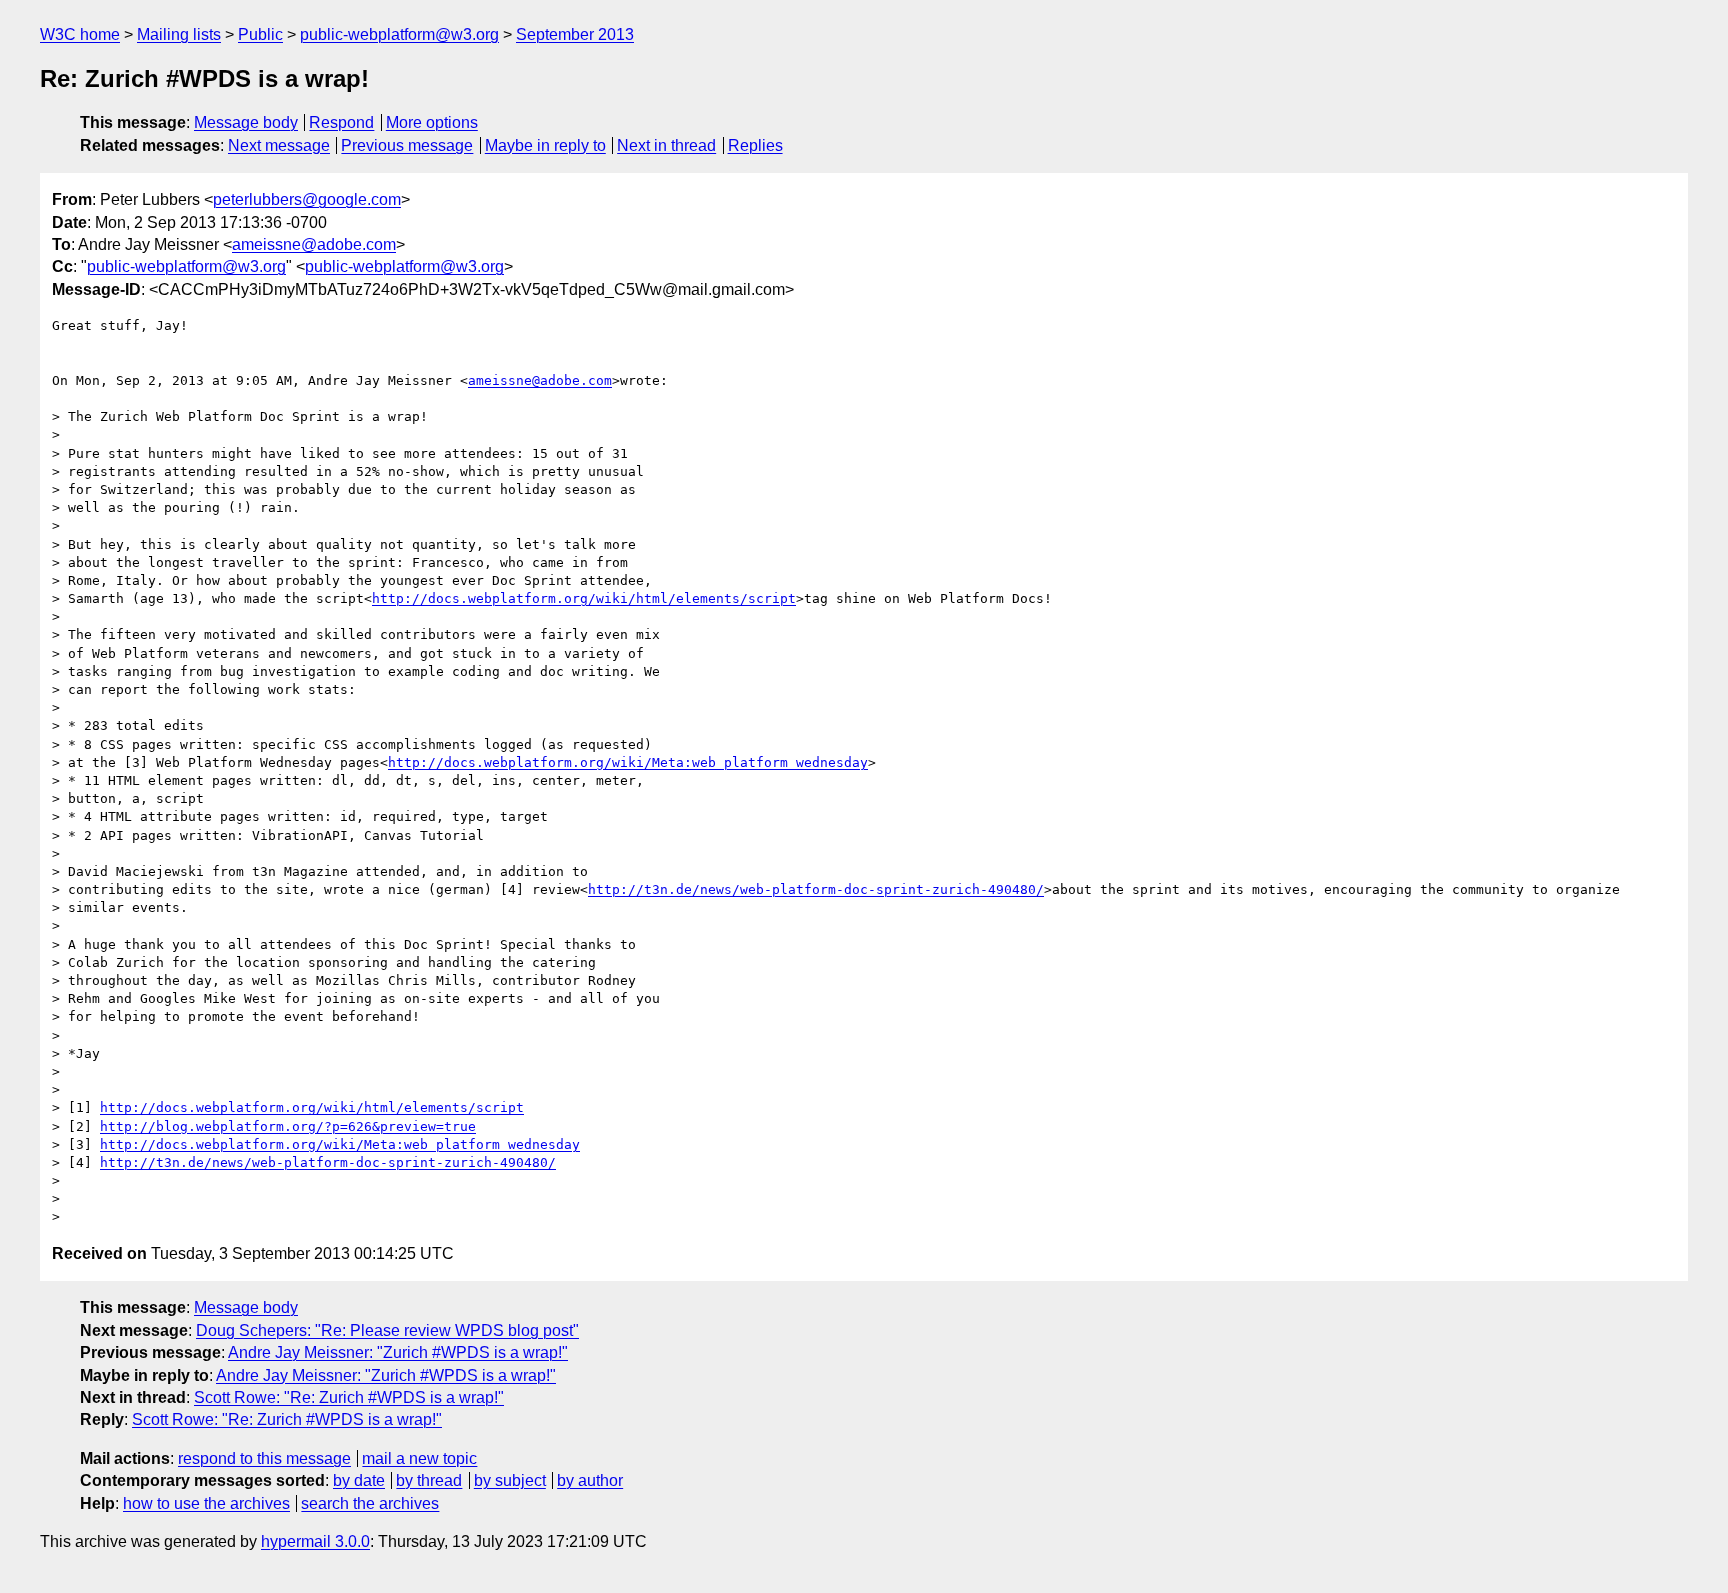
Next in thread (666, 145)
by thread (429, 1480)
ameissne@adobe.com (314, 244)
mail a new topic (419, 1458)
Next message (279, 145)
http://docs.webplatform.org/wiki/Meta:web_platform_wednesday (628, 762)
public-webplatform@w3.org (399, 34)
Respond (341, 122)
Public (260, 34)
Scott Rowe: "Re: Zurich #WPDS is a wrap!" (349, 1397)
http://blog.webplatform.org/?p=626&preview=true (288, 1126)
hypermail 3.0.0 (315, 1541)
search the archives (370, 1503)
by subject (510, 1480)
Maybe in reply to (545, 145)
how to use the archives (206, 1503)
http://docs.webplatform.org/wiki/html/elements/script (584, 598)
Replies (755, 145)
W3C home (80, 34)
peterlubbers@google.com (307, 199)
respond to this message (264, 1458)
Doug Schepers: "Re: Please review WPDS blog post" (387, 1330)
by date (359, 1480)
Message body (246, 122)
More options (432, 122)
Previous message (407, 145)
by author (590, 1480)
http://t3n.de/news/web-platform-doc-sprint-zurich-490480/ (816, 889)
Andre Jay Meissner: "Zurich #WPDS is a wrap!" (398, 1352)
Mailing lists (179, 34)
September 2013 (575, 34)
